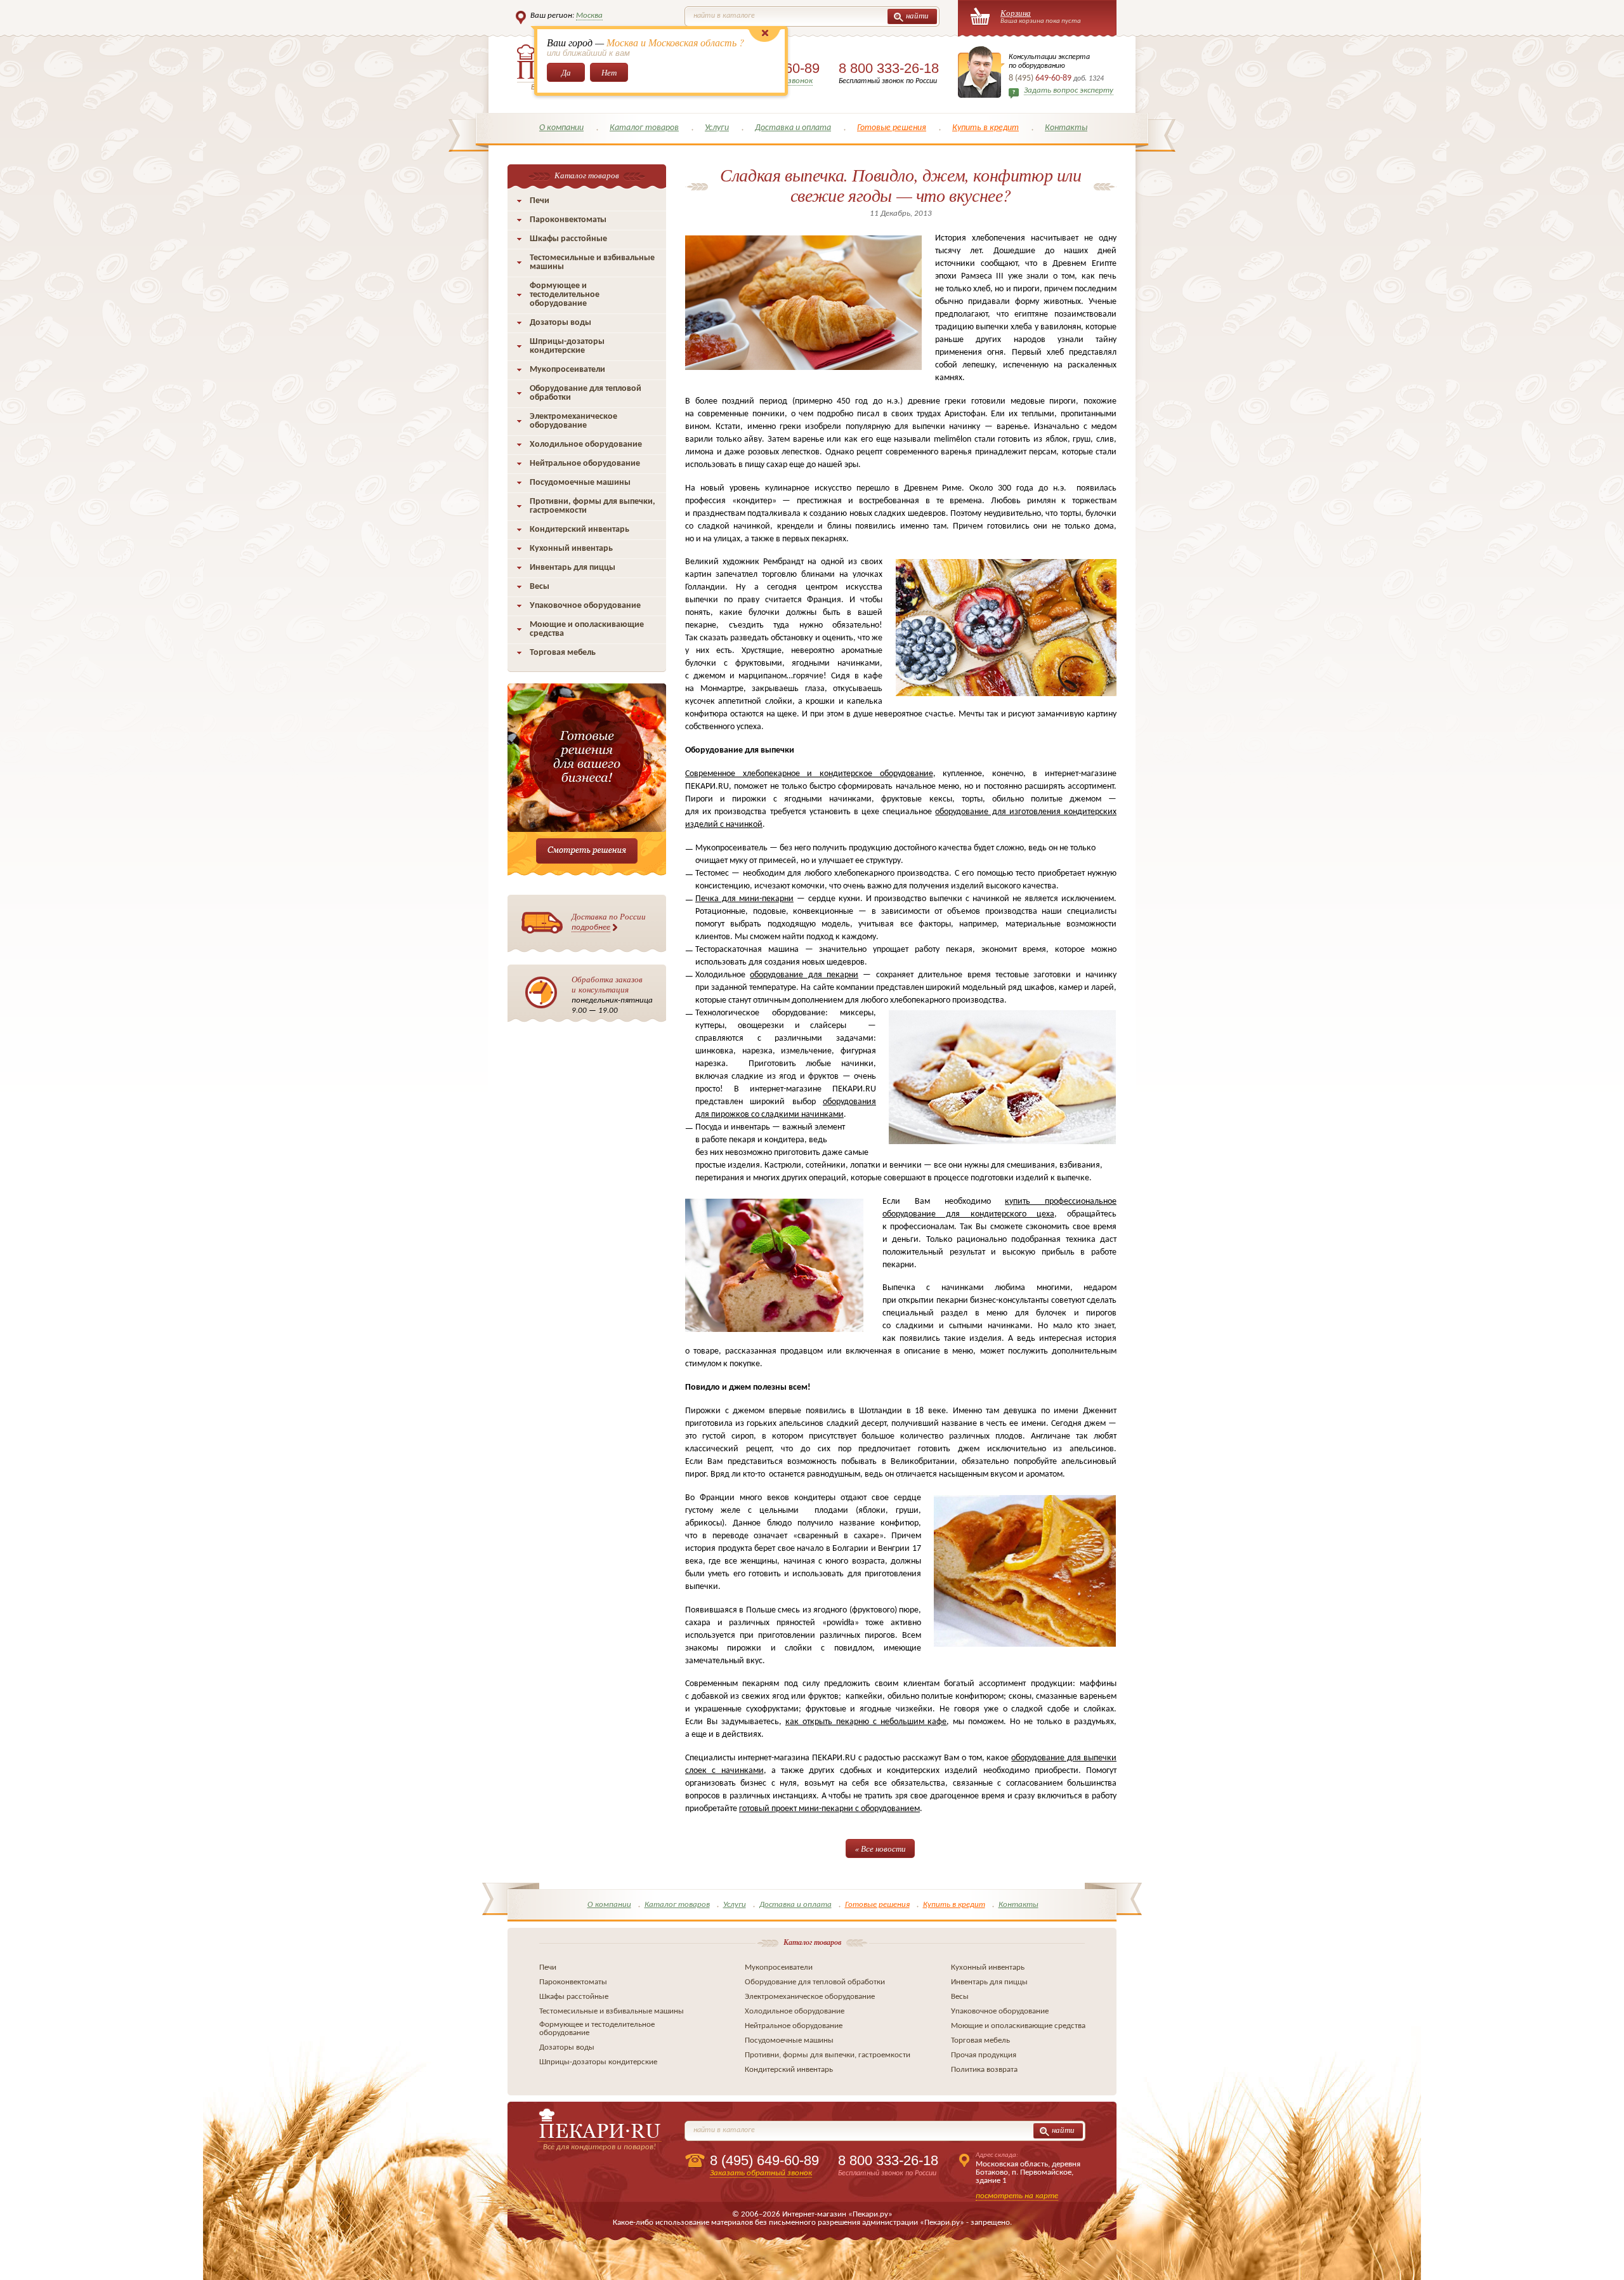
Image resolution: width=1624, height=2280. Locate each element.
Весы (540, 587)
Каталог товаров (644, 128)
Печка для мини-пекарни (744, 899)
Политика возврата (984, 2070)
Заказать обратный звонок (761, 2173)
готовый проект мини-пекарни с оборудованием (829, 1809)
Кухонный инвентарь (571, 549)
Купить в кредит (986, 128)
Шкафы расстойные (568, 239)
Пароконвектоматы (568, 220)
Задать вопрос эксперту (1069, 90)
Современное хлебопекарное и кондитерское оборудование (809, 774)
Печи (540, 201)
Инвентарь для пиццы (573, 568)
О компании (561, 128)
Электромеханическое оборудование (573, 421)
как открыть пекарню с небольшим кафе (866, 1722)
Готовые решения (892, 128)
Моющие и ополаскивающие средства (587, 629)
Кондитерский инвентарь (580, 530)
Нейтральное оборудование (585, 464)
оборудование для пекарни (804, 975)
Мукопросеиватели (567, 370)
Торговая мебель (563, 653)
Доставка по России (609, 921)
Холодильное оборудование (586, 445)
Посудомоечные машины (580, 483)
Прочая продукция (984, 2055)
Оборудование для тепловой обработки (586, 393)
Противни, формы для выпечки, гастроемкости (593, 506)
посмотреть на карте (1017, 2196)
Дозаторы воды (560, 323)
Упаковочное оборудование (585, 606)
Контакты (1066, 128)
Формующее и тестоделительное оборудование (565, 295)
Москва (589, 16)
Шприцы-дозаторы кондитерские (567, 346)
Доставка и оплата (793, 128)
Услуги (717, 128)
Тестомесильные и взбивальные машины (592, 262)
